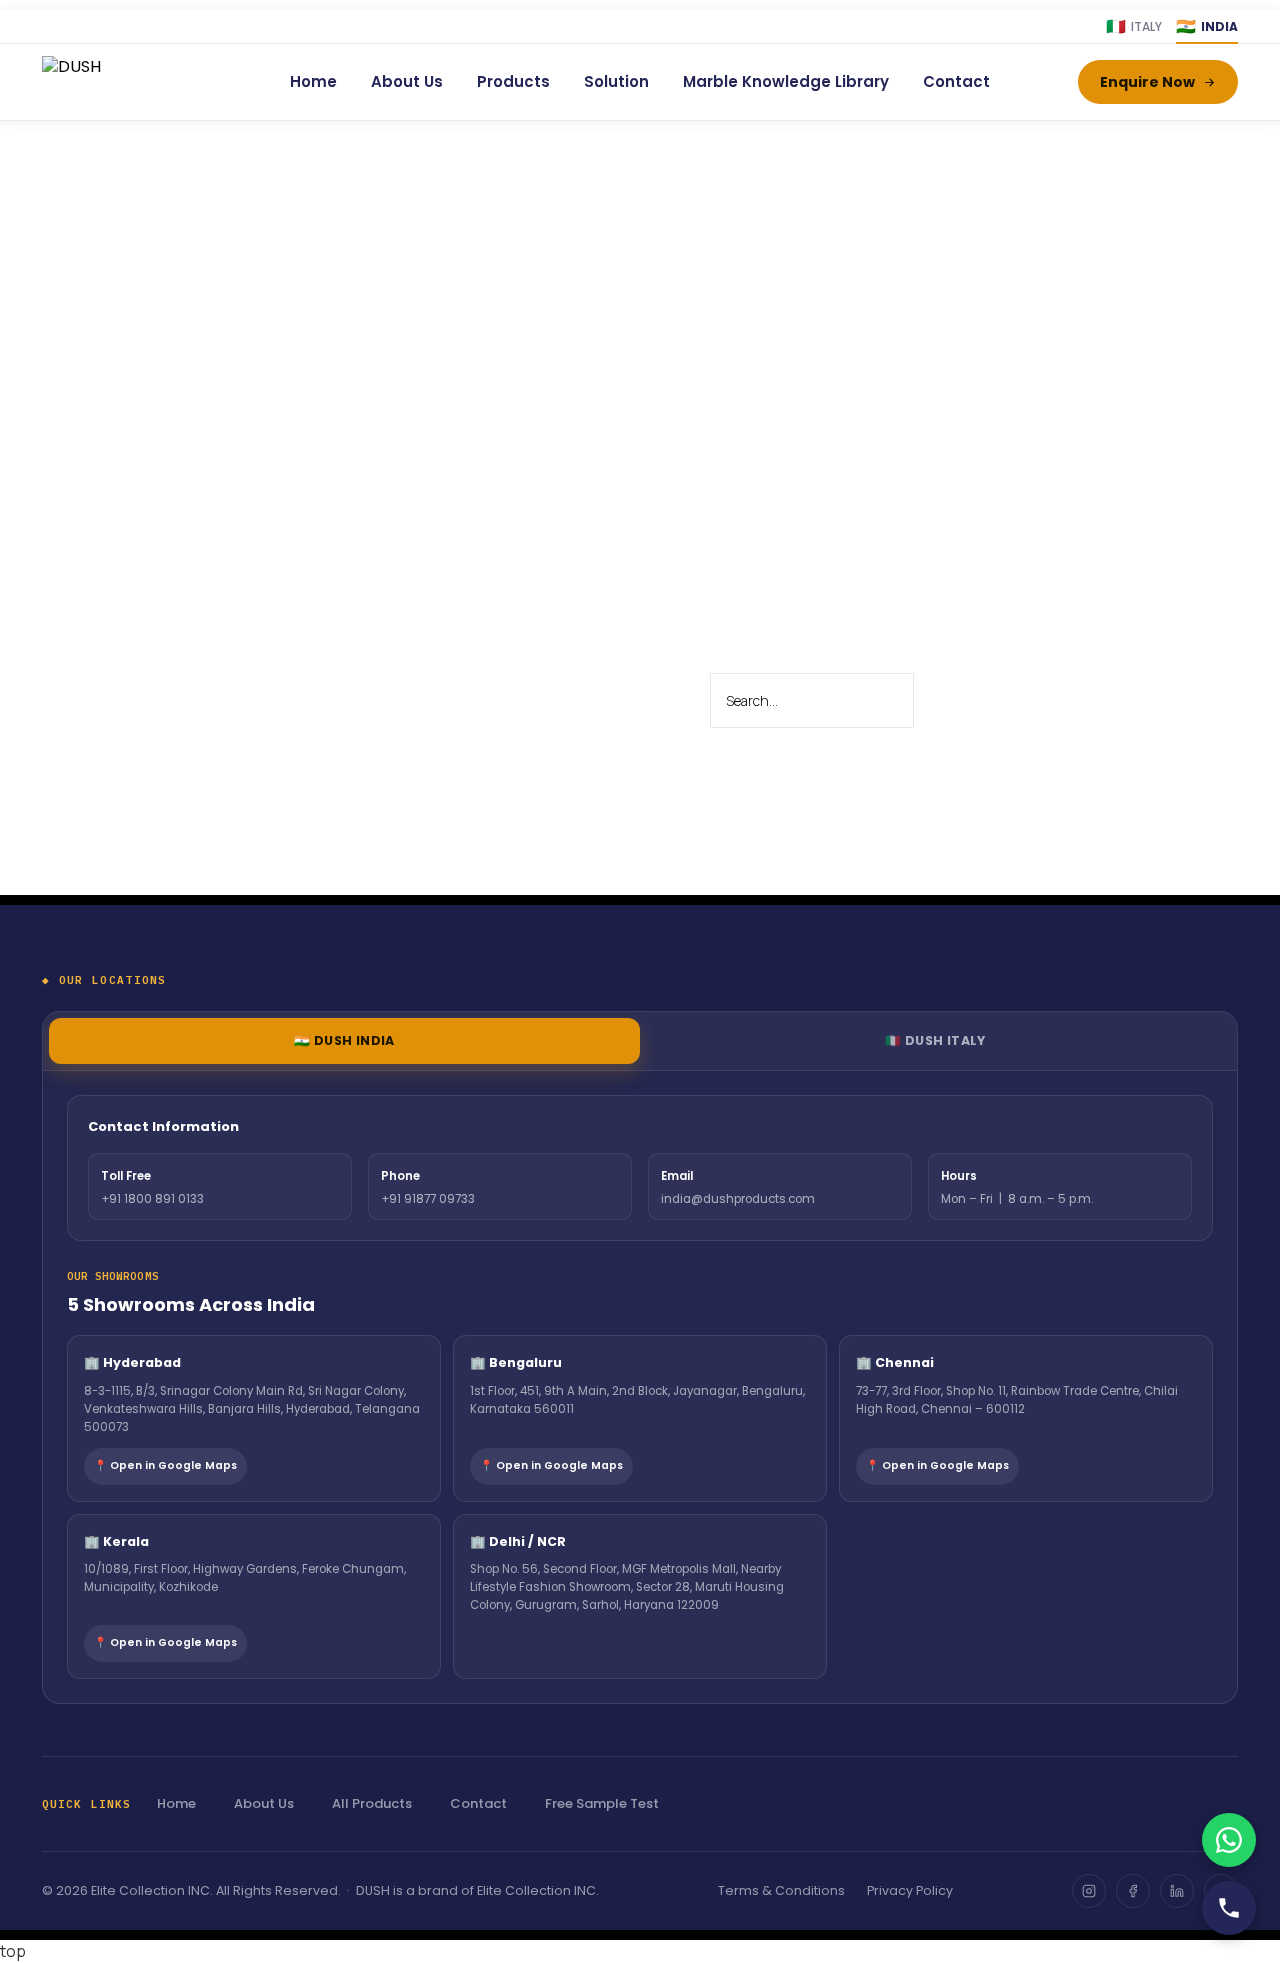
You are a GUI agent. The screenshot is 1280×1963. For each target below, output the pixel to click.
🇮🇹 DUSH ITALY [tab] (935, 1040)
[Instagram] (1089, 1891)
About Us (407, 81)
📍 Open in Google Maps (165, 1465)
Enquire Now (1147, 82)
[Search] (953, 701)
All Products (372, 1803)
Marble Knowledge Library (786, 81)
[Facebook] (1133, 1891)
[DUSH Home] (122, 82)
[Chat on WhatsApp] (1229, 1840)
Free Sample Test (602, 1803)
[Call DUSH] (1229, 1908)
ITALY (1134, 26)
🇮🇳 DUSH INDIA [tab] (344, 1040)
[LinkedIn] (1177, 1891)
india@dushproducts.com (738, 1199)
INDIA (1207, 26)
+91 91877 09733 (428, 1199)
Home (313, 81)
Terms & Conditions (781, 1890)
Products (513, 81)
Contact (956, 81)
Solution (616, 81)
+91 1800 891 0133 (152, 1199)
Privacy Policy (910, 1890)
